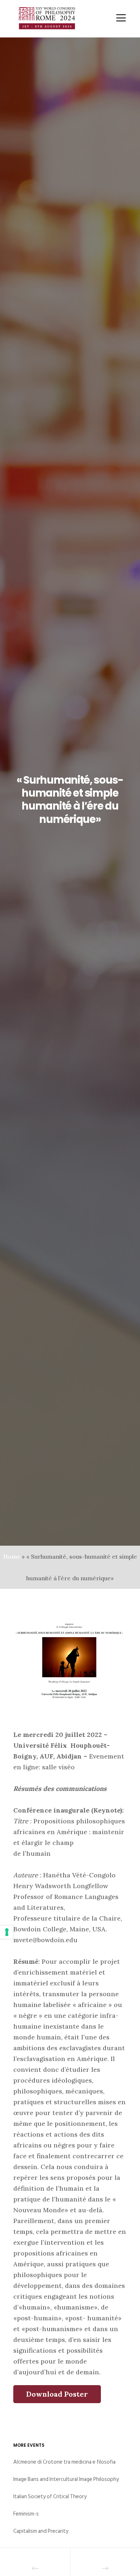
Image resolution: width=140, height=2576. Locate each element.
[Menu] (116, 18)
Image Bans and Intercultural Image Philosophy (66, 2479)
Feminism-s (26, 2514)
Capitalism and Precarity (41, 2531)
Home (12, 1556)
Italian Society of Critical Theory (50, 2497)
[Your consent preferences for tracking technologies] (7, 1932)
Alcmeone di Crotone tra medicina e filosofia (64, 2462)
